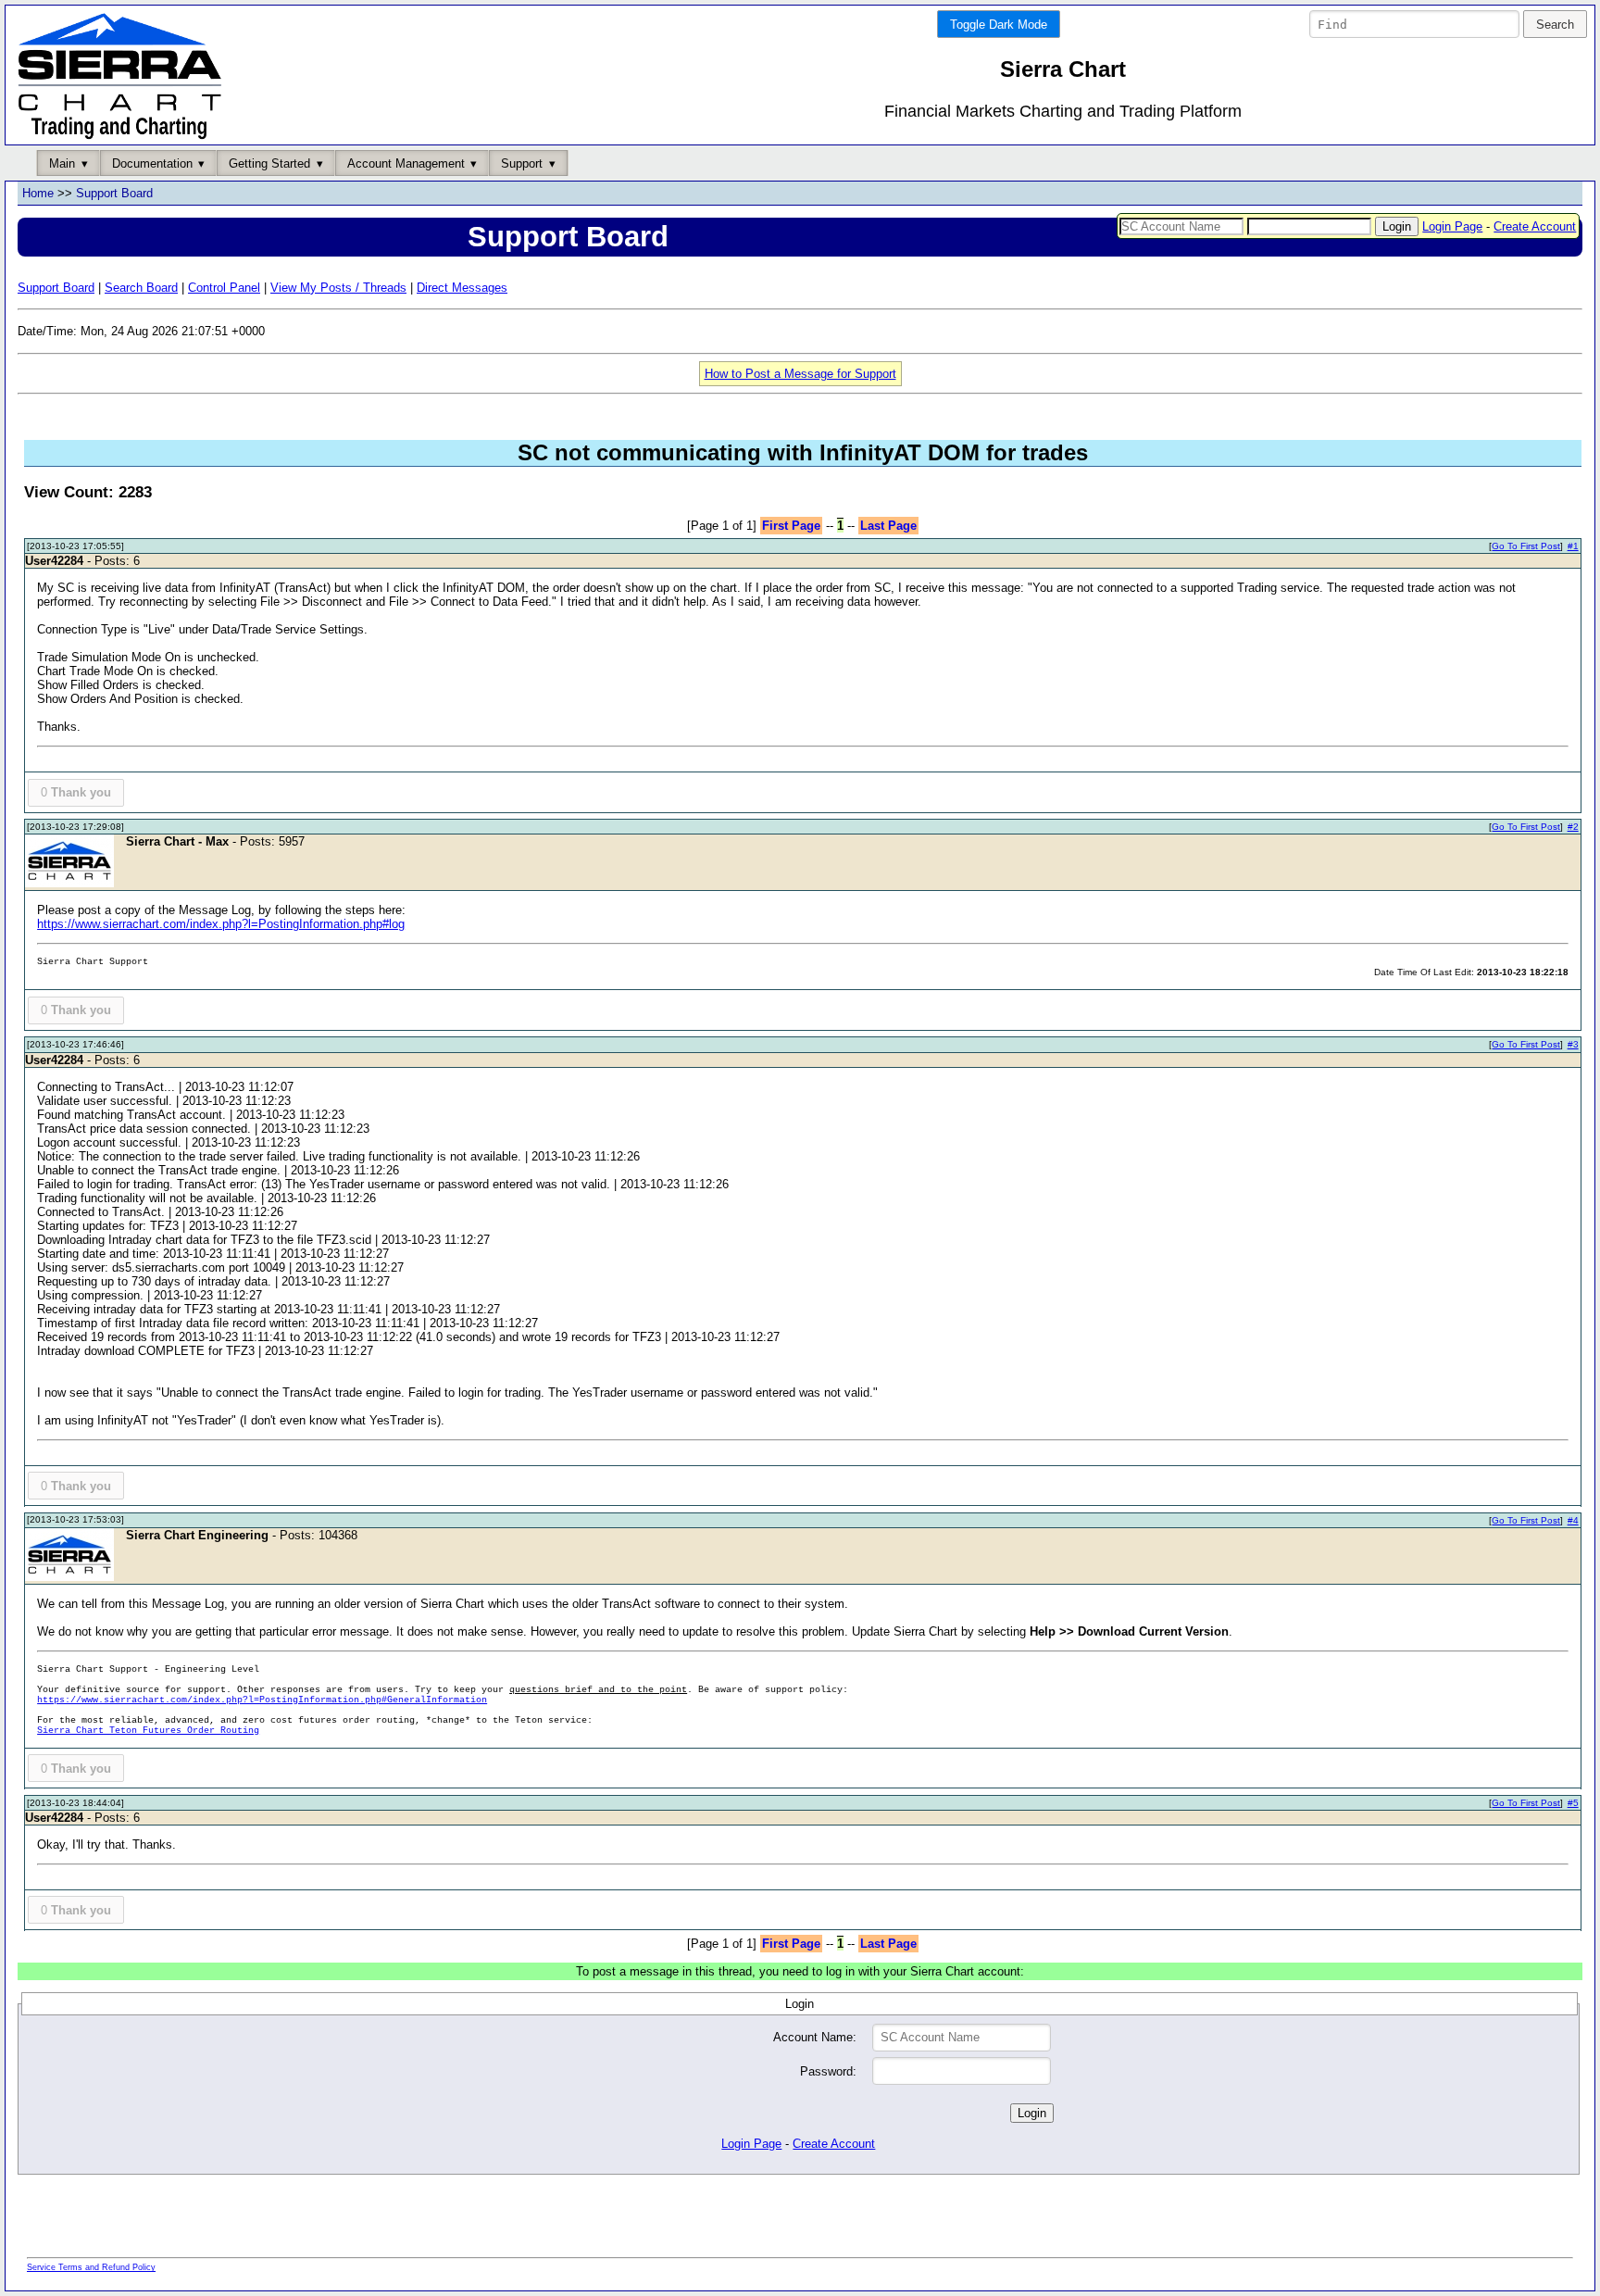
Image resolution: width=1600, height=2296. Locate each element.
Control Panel (224, 288)
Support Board (114, 193)
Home (38, 193)
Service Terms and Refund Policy (91, 2267)
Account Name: (815, 2037)
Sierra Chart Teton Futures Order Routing (148, 1731)
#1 (1573, 546)
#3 (1573, 1044)
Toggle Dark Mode (999, 25)
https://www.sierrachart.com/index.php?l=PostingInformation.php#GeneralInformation (262, 1700)
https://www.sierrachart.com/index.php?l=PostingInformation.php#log (221, 924)
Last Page (888, 526)
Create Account (1535, 226)
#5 (1573, 1803)
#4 (1573, 1520)
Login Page (1452, 226)
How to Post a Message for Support (800, 374)
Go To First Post (1526, 546)
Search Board (141, 288)
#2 (1573, 827)
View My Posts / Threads (338, 288)
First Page (791, 526)
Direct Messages (462, 288)
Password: (828, 2071)
